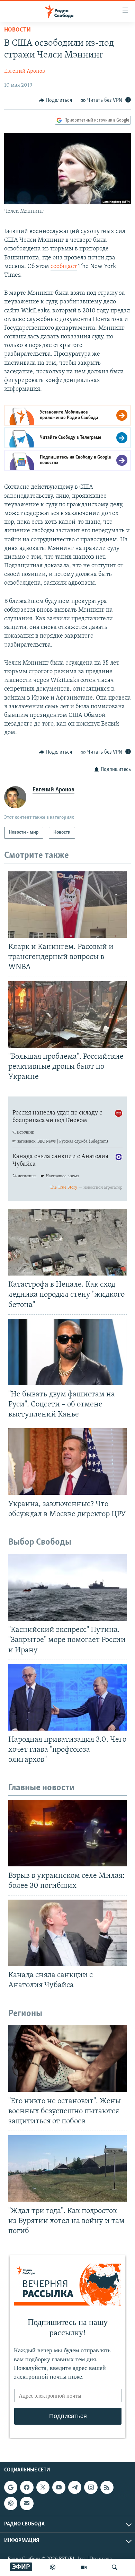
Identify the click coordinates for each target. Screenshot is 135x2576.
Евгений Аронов (25, 71)
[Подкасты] (11, 2503)
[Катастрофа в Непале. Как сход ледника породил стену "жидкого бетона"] (67, 1242)
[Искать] (115, 2567)
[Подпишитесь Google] (11, 2487)
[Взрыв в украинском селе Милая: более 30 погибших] (67, 1833)
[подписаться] (27, 2503)
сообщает (64, 267)
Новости (17, 30)
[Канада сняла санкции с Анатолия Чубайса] (67, 1933)
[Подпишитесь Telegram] (75, 2487)
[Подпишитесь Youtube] (59, 2487)
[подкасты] (53, 2567)
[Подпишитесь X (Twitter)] (43, 2487)
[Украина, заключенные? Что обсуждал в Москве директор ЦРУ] (67, 1462)
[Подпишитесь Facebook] (27, 2487)
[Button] (55, 100)
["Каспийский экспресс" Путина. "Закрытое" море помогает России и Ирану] (67, 1588)
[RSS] (107, 2487)
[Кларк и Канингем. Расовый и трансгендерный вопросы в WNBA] (67, 905)
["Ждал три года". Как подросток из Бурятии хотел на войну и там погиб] (67, 2168)
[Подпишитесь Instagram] (91, 2487)
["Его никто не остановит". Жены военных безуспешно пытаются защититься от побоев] (67, 2059)
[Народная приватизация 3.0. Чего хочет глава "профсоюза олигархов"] (67, 1697)
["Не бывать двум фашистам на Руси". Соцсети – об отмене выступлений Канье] (67, 1352)
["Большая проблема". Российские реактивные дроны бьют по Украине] (67, 1014)
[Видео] (84, 2567)
